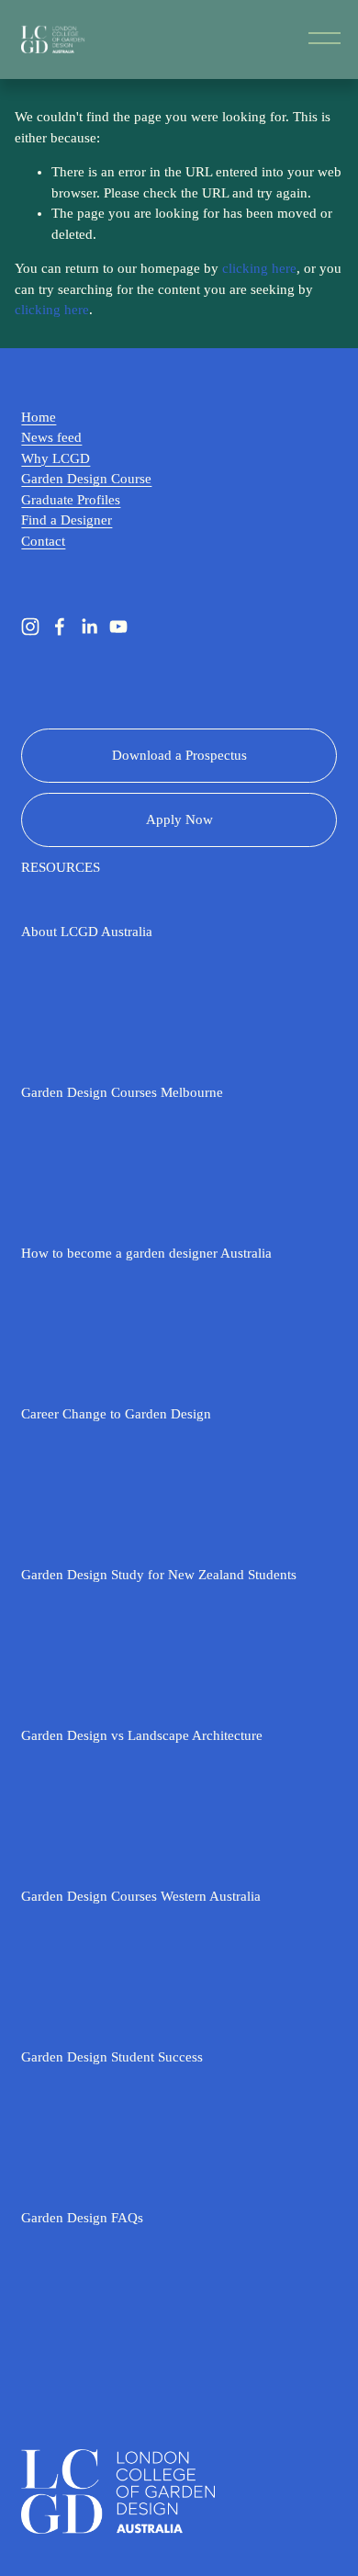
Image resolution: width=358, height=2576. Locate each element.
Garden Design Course (86, 479)
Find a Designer (67, 520)
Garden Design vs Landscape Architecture (142, 1735)
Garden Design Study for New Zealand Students (159, 1575)
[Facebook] (60, 627)
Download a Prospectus (179, 755)
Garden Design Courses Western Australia (141, 1896)
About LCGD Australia (87, 932)
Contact (43, 541)
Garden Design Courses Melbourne (122, 1092)
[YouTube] (118, 627)
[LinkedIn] (89, 627)
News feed (51, 437)
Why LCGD (56, 458)
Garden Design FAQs (82, 2218)
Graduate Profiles (71, 500)
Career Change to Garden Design (116, 1414)
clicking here (259, 268)
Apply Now (179, 819)
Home (39, 417)
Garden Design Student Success (112, 2057)
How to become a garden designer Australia (146, 1253)
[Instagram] (30, 627)
